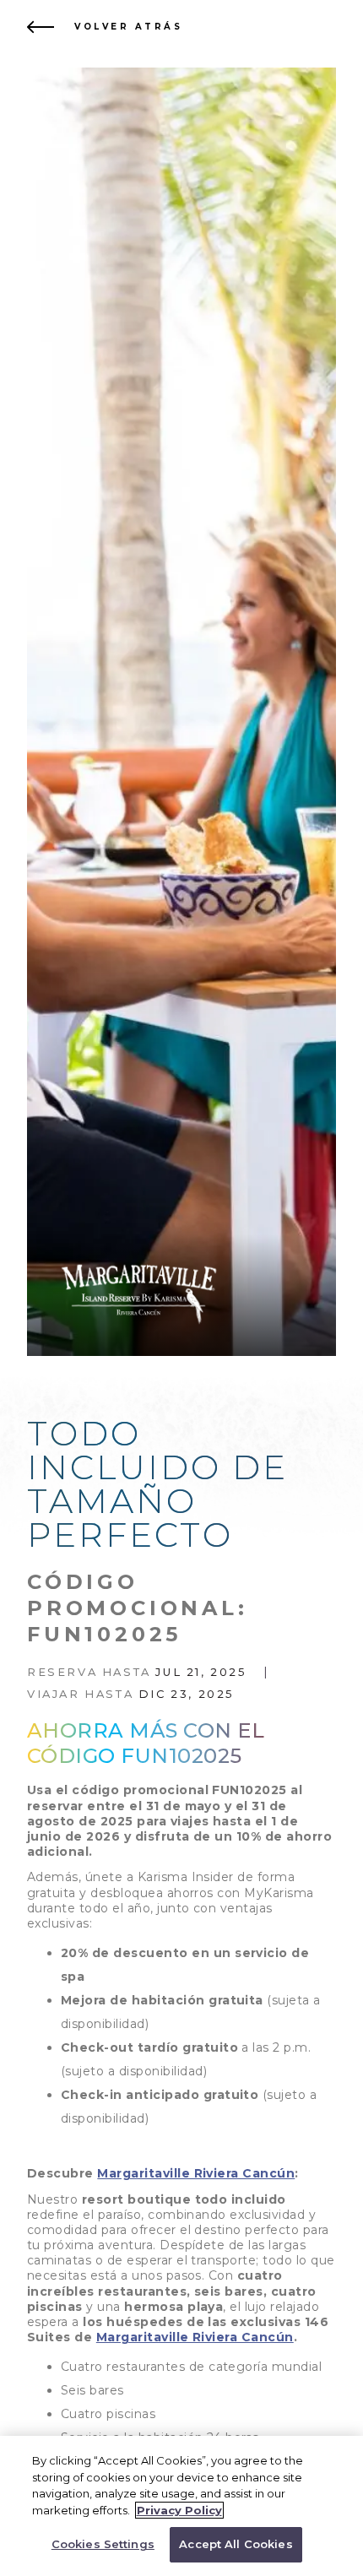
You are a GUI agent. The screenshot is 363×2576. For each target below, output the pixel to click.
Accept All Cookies (236, 2544)
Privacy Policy (179, 2510)
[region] (181, 2506)
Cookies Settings (103, 2544)
